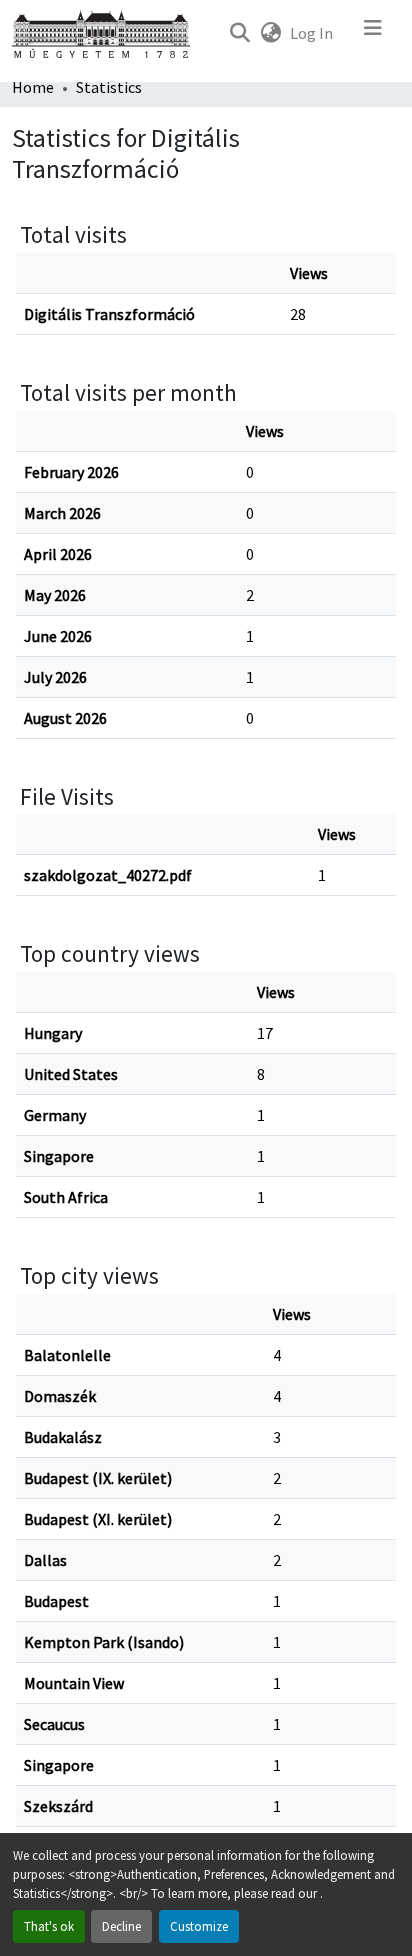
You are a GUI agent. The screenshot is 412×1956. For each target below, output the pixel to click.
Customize (199, 1926)
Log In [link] (311, 33)
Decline (121, 1926)
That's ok (49, 1926)
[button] (239, 33)
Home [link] (33, 87)
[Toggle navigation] (373, 33)
